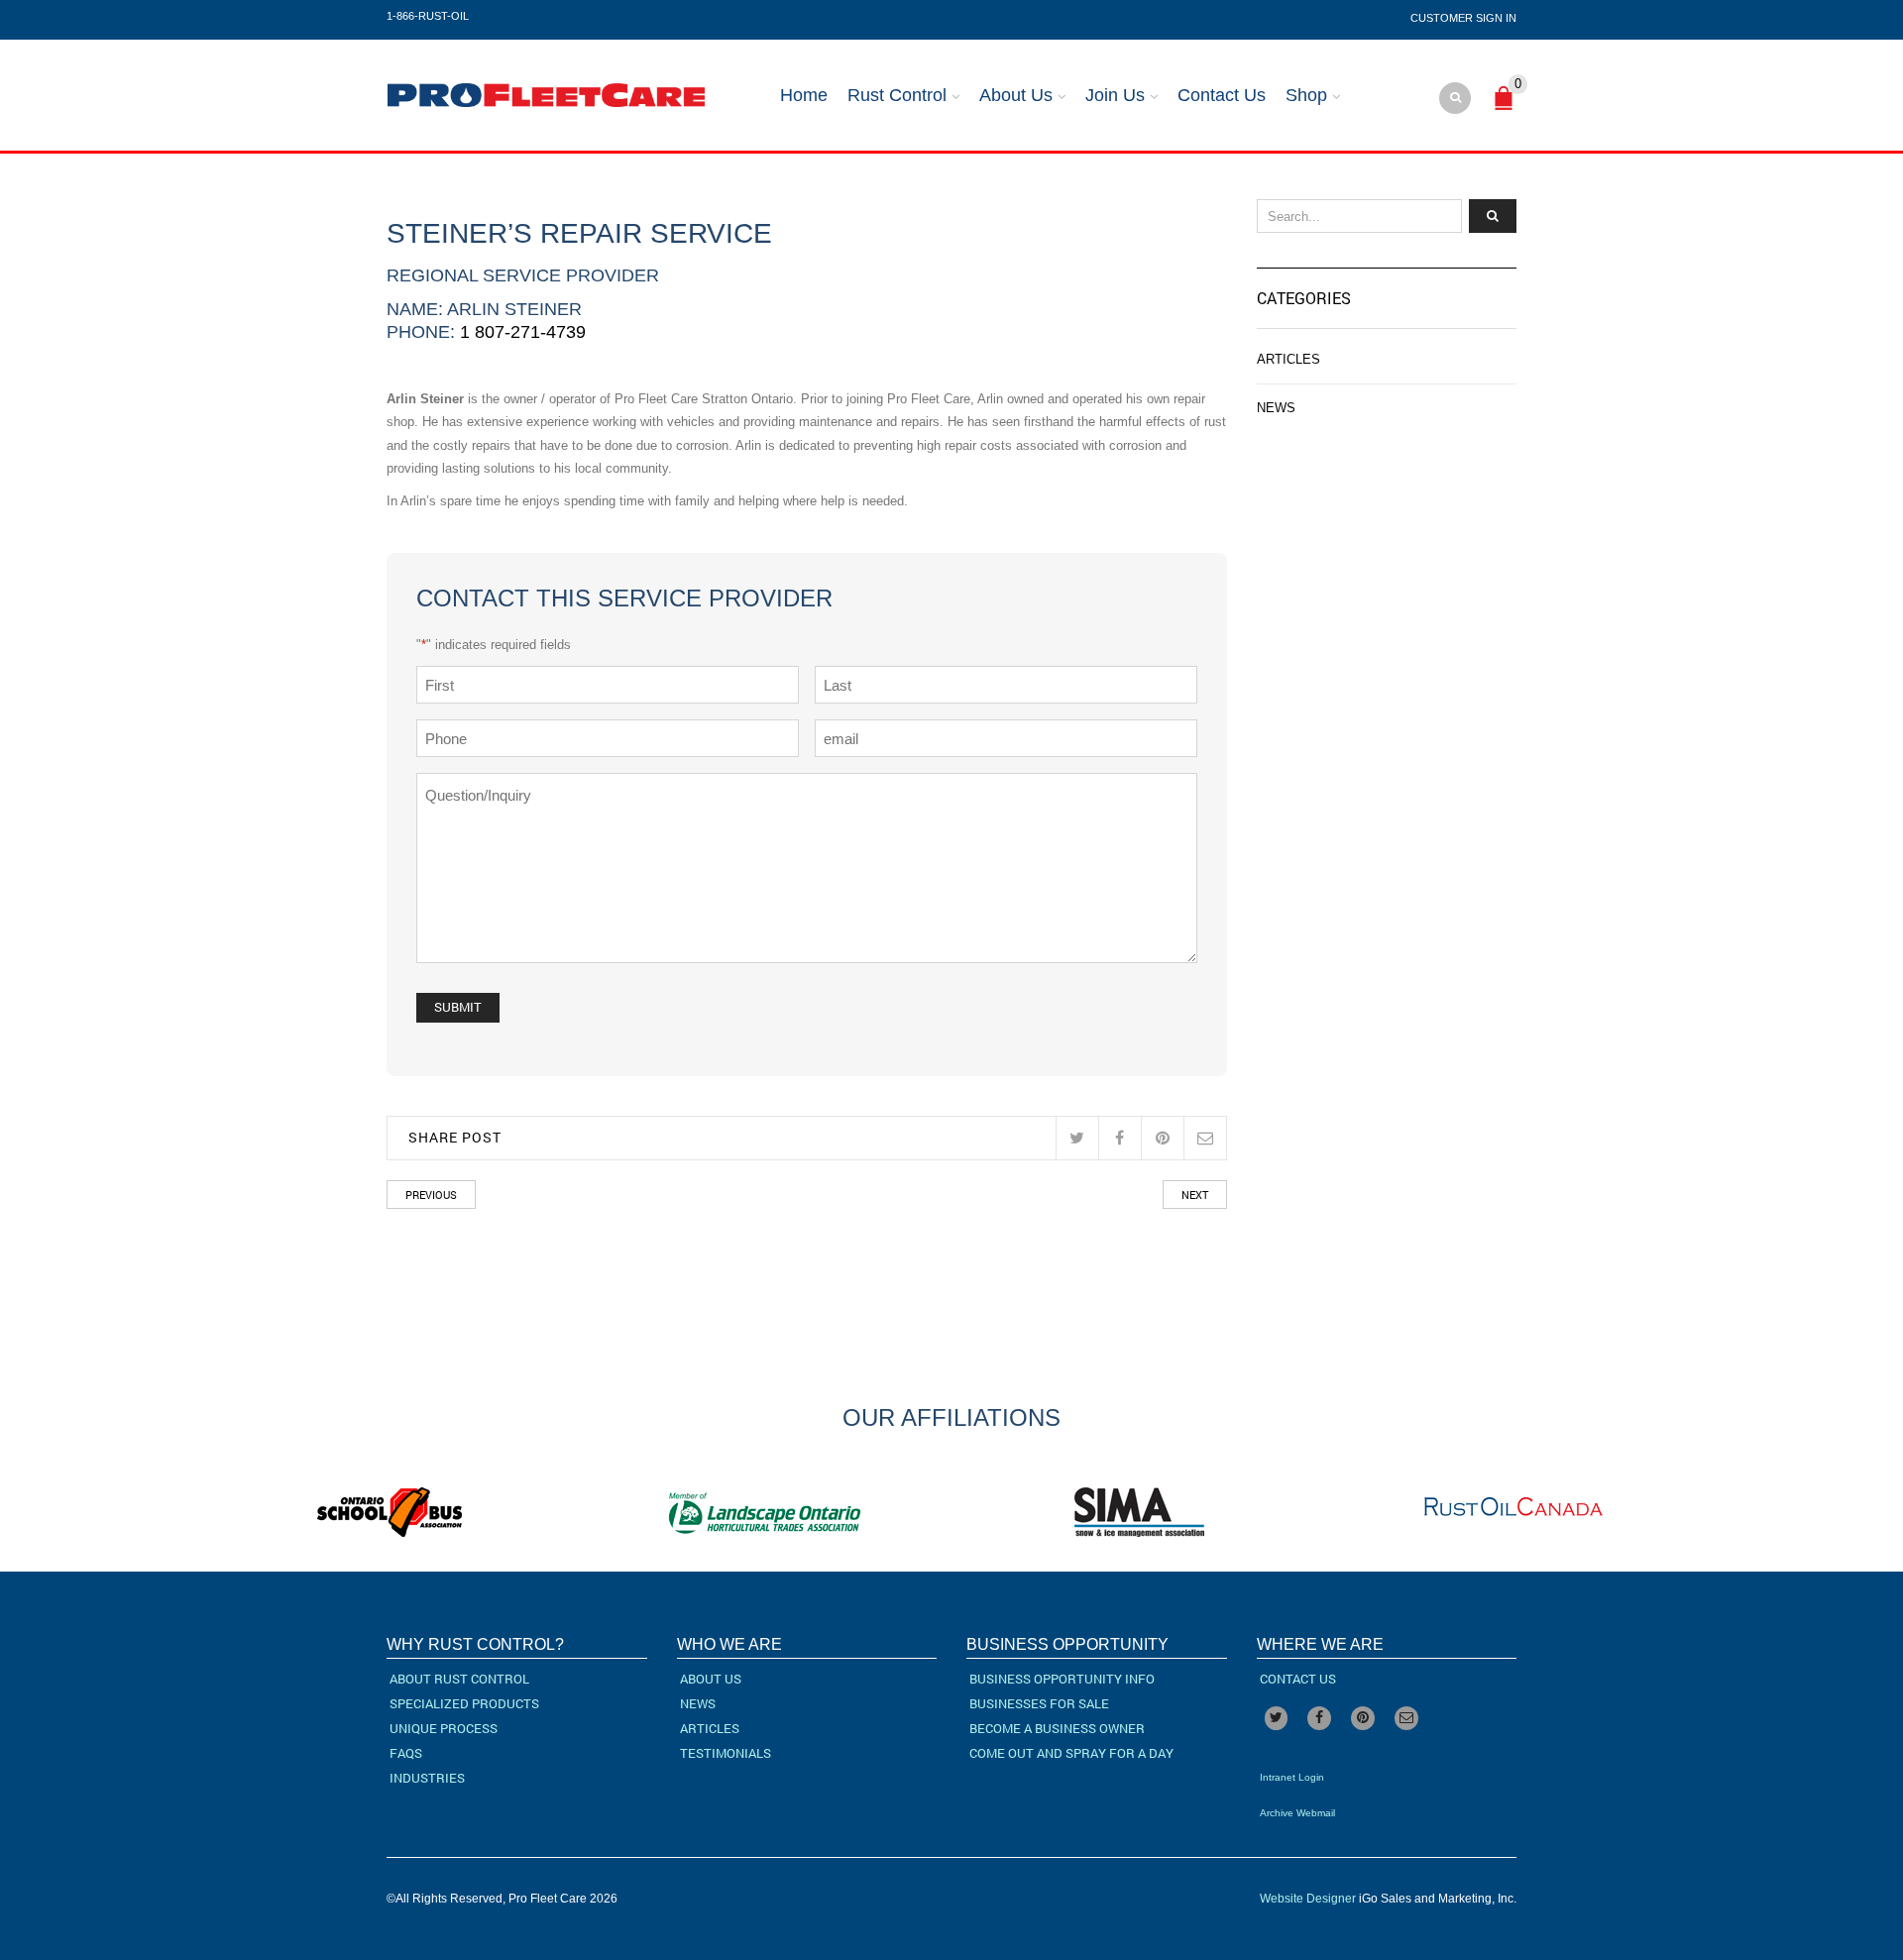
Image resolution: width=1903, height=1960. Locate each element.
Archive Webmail (1297, 1813)
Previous (431, 1195)
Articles (1288, 359)
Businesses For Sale (1039, 1703)
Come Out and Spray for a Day (1071, 1753)
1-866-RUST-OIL (428, 16)
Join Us (1115, 95)
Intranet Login (1292, 1777)
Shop (1306, 95)
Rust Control (897, 95)
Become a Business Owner (1057, 1728)
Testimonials (726, 1753)
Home (804, 95)
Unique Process (444, 1728)
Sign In (1496, 18)
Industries (427, 1778)
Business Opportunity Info (1062, 1679)
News (1276, 408)
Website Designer (1308, 1899)
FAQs (406, 1753)
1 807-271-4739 (523, 332)
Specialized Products (464, 1703)
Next (1195, 1195)
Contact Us (1222, 95)
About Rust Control (459, 1679)
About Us (1016, 95)
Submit (458, 1007)
